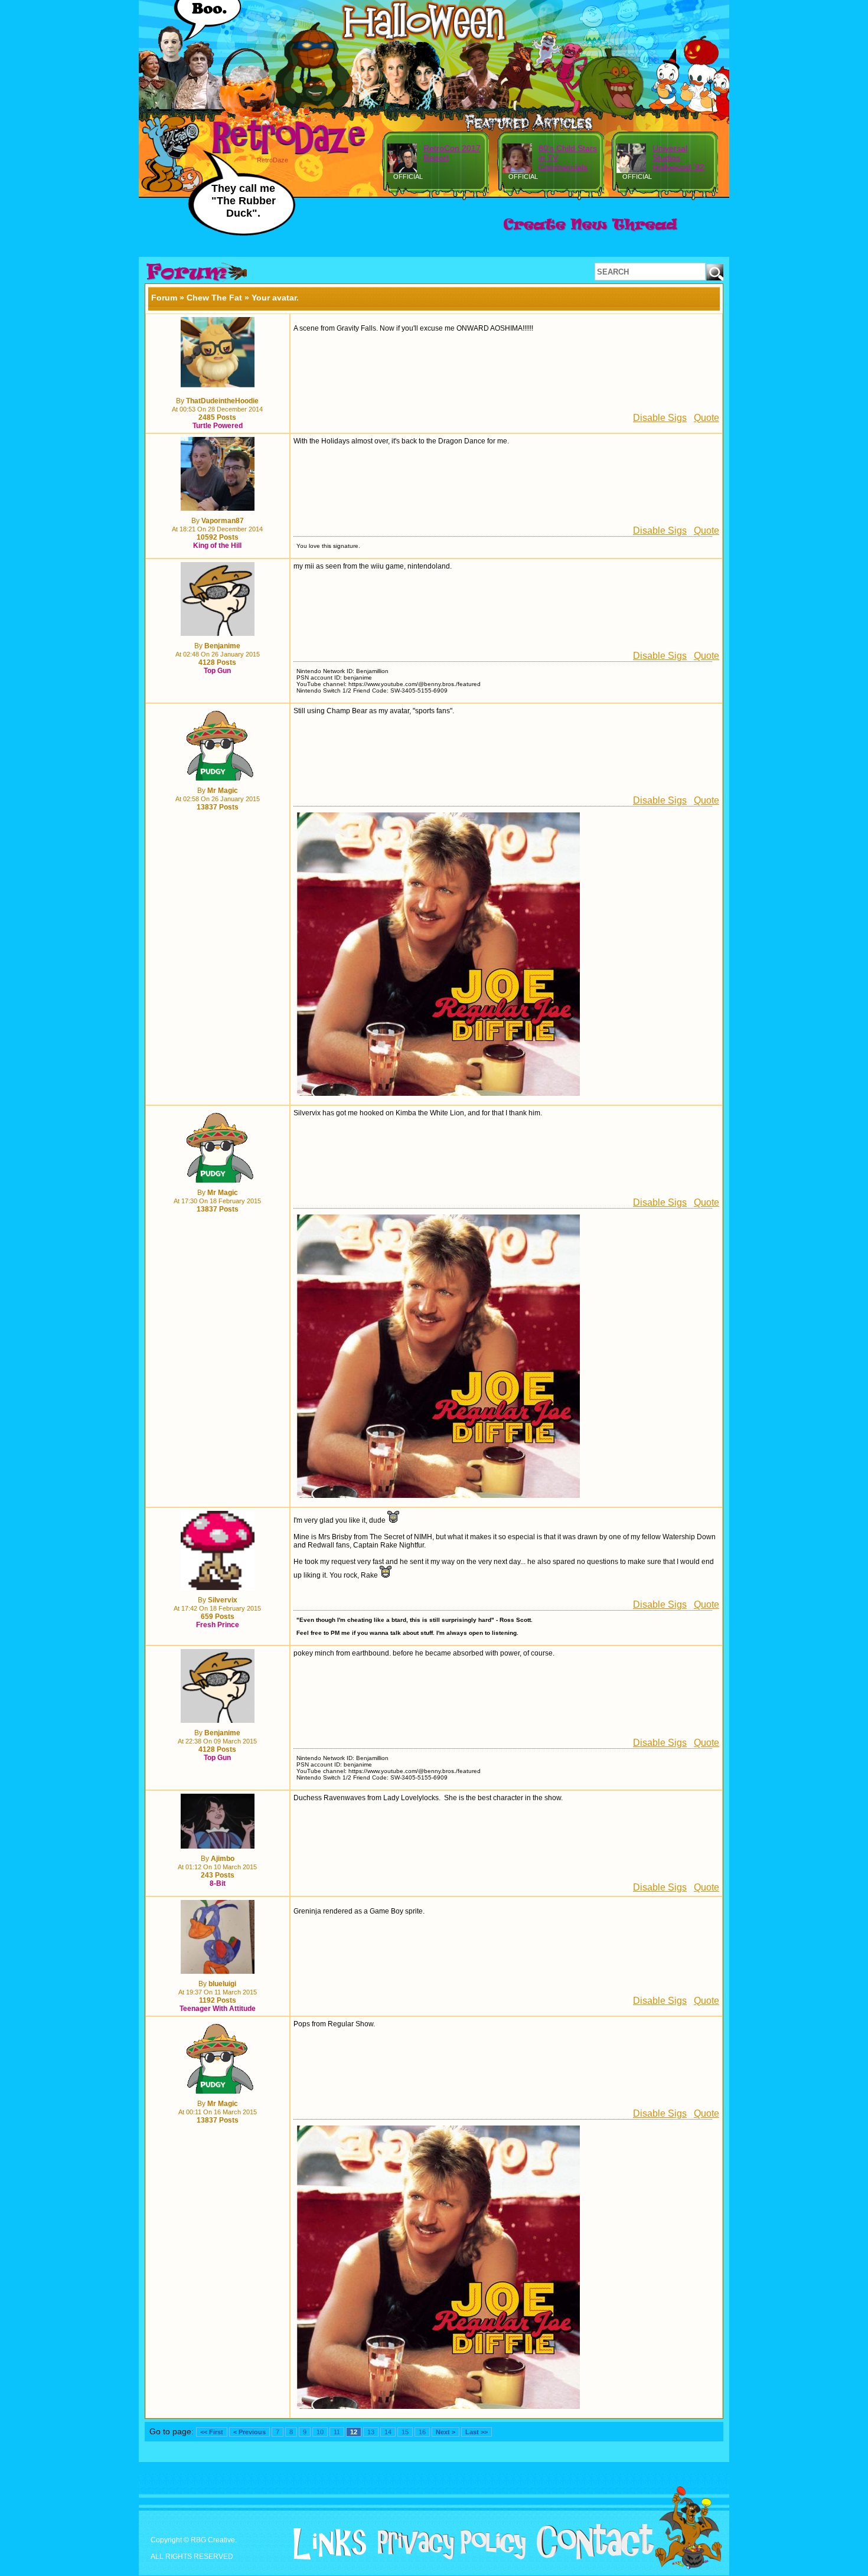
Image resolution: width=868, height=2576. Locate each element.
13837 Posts (218, 807)
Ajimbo (223, 1859)
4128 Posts (217, 662)
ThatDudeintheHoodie (222, 401)
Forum (164, 298)
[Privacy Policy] (447, 2557)
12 (354, 2432)
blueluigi (222, 1984)
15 (405, 2432)
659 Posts (218, 1617)
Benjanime (222, 646)
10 (320, 2432)
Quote (707, 418)
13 (371, 2432)
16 (422, 2432)
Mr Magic (223, 791)
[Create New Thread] (590, 231)
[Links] (325, 2544)
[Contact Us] (591, 2557)
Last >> (477, 2432)
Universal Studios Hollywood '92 (678, 158)
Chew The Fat (214, 298)
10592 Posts (218, 537)
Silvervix (223, 1600)
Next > (446, 2432)
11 (337, 2432)
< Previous (249, 2432)
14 (388, 2432)
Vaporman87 (223, 521)
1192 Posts (218, 2000)
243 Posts (218, 1875)
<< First (212, 2432)
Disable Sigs (660, 418)
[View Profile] (218, 388)
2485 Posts (217, 417)
